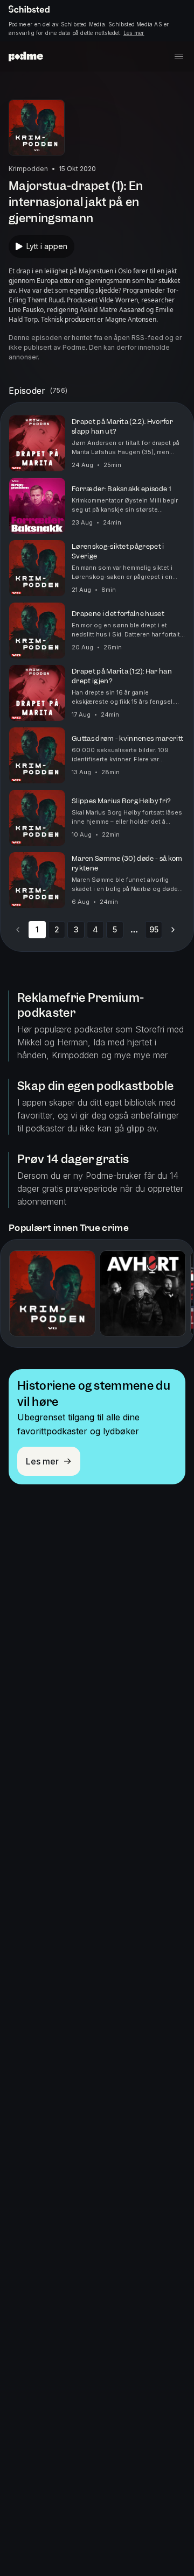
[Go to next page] (173, 930)
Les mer (134, 33)
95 (154, 929)
